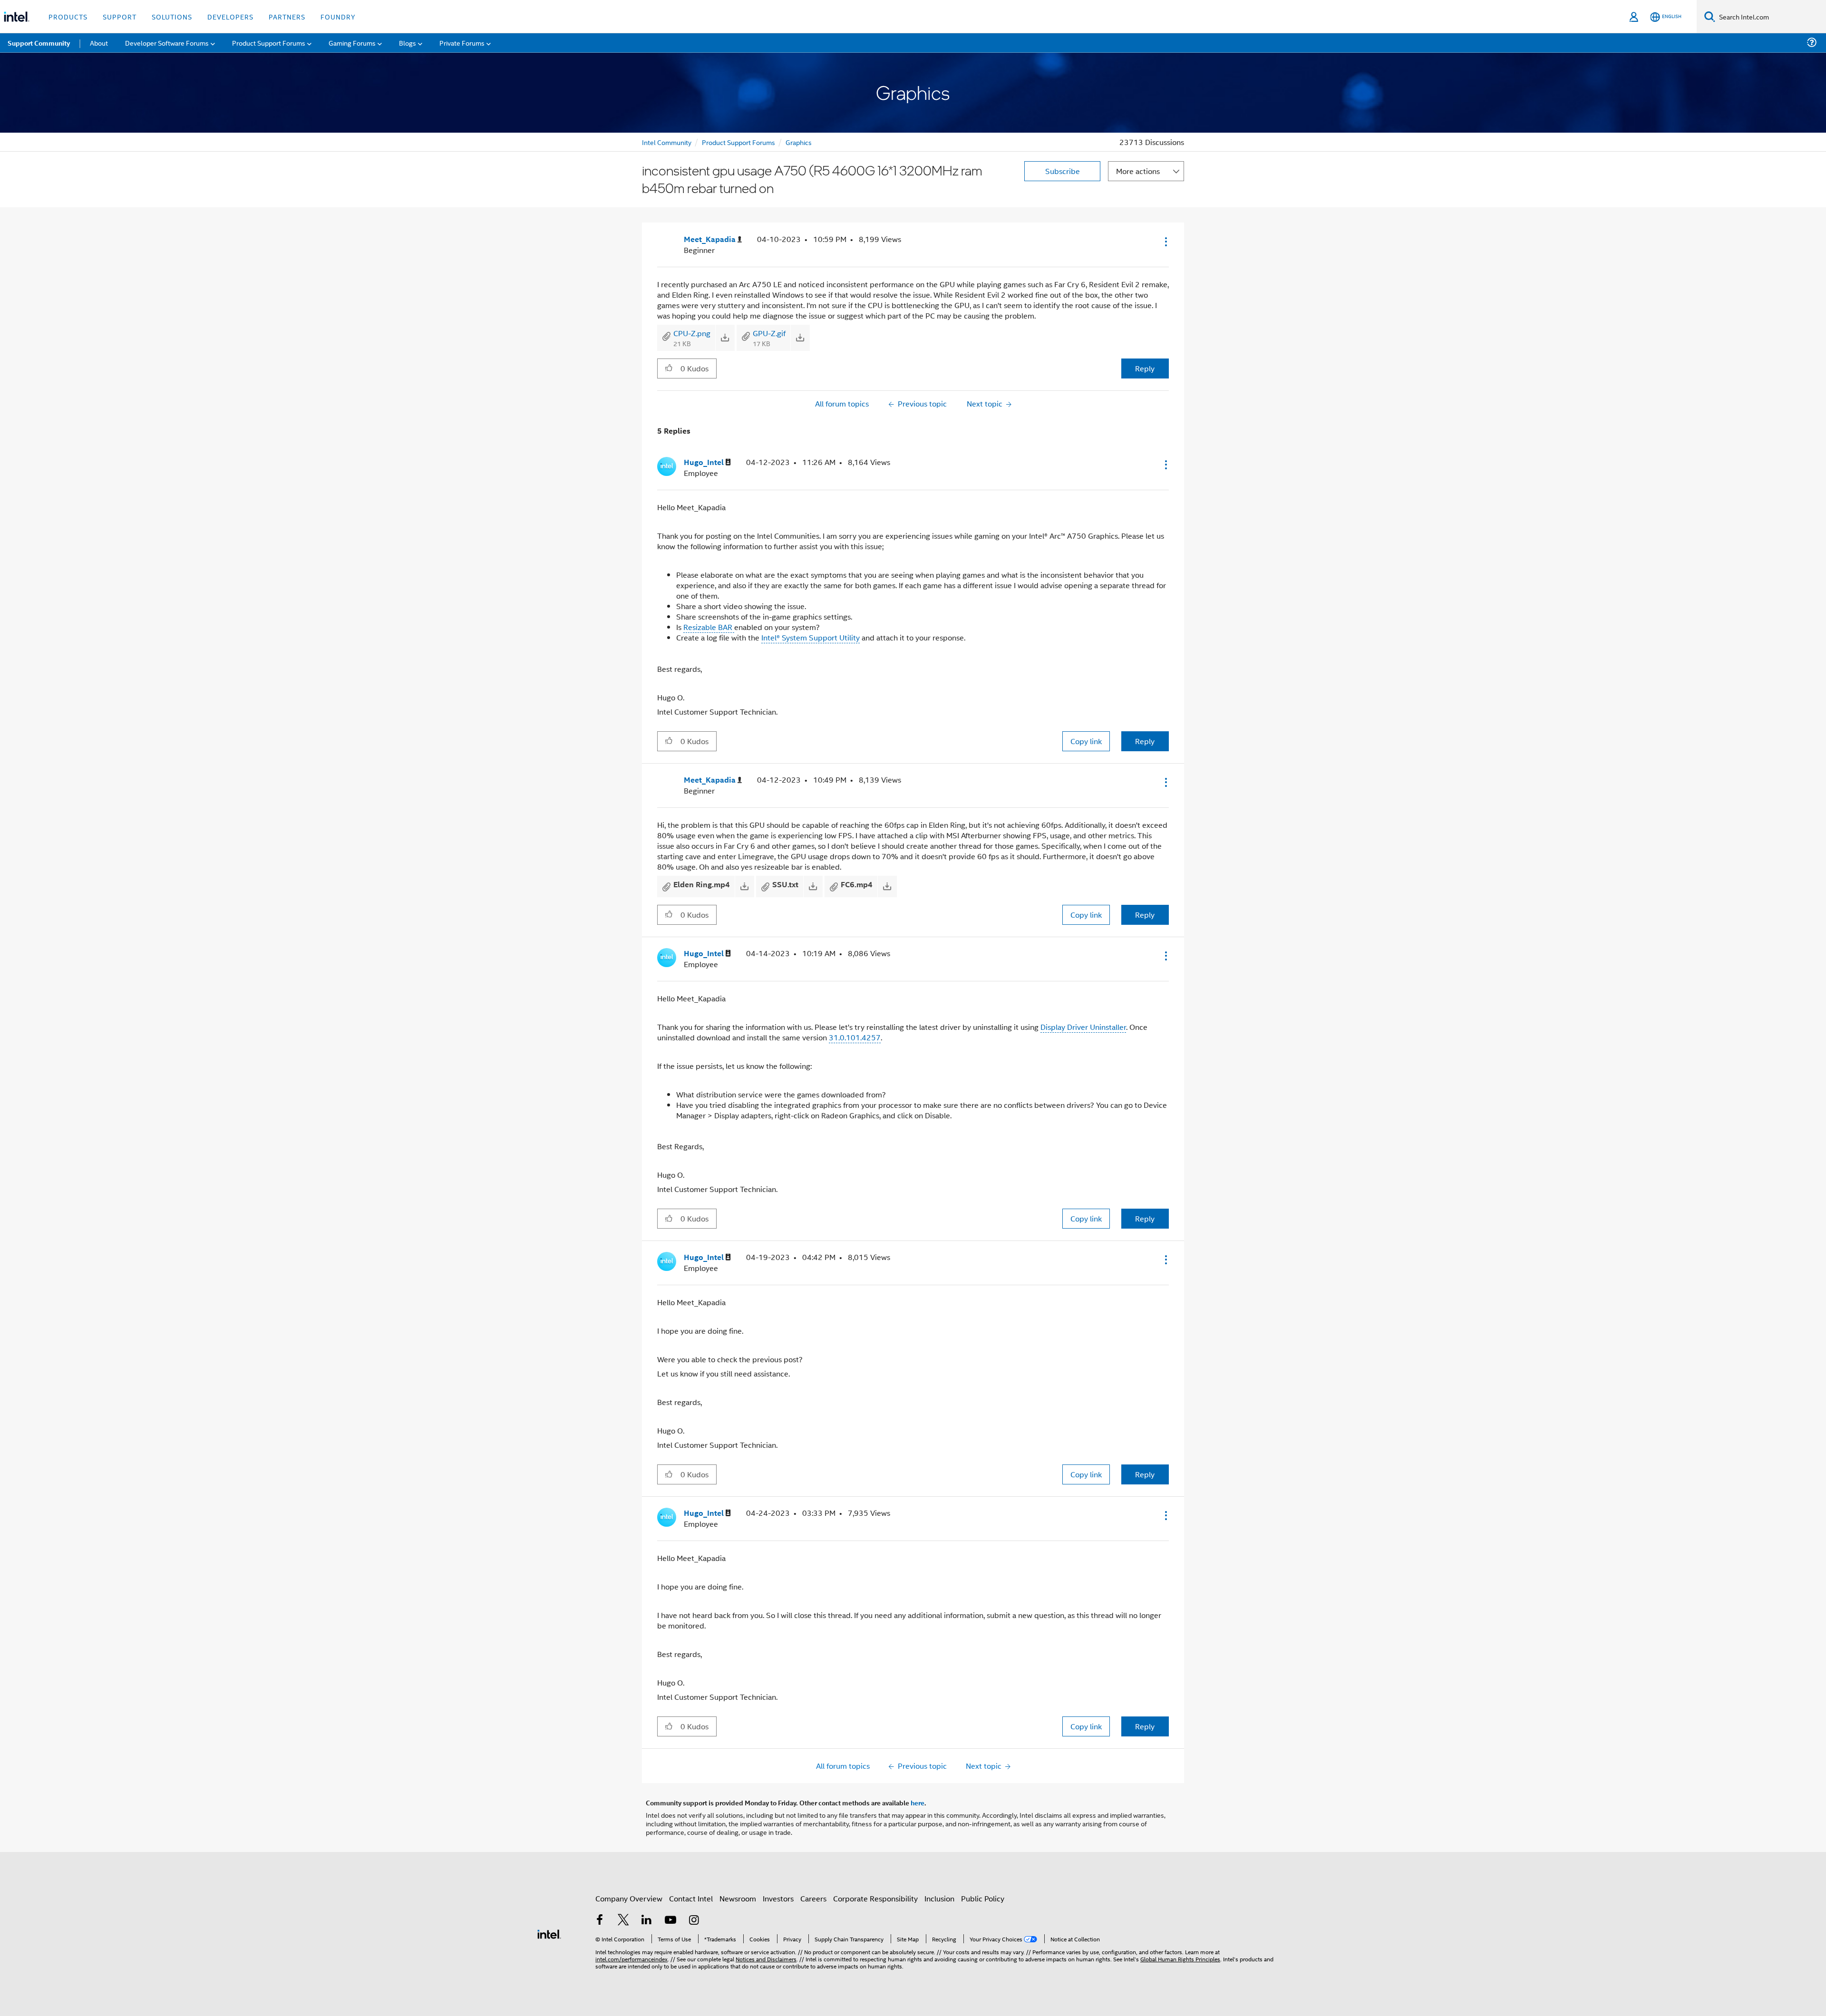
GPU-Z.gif (769, 333)
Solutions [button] (172, 16)
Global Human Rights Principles (1180, 1959)
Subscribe (1063, 171)
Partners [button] (287, 16)
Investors (778, 1898)
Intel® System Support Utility (811, 637)
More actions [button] (1138, 171)
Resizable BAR (709, 627)
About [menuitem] (99, 43)
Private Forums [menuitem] (462, 43)
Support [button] (120, 16)
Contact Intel (691, 1898)
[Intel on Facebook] (600, 1921)
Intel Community (667, 142)
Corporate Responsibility (875, 1898)
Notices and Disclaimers (766, 1959)
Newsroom (738, 1898)
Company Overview (629, 1898)
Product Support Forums (738, 142)
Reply (1145, 368)
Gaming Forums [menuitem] (352, 43)
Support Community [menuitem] (39, 43)
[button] (1165, 242)
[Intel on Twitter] (623, 1921)
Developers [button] (230, 16)
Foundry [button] (338, 16)
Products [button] (68, 16)
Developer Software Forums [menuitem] (167, 43)
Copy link (1086, 741)
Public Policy (983, 1898)
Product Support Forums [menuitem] (269, 43)
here (918, 1803)
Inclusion (939, 1898)
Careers (813, 1898)
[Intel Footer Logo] (549, 1933)
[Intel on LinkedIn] (647, 1921)
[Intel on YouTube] (670, 1921)
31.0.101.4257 (855, 1037)
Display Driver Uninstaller (1083, 1027)
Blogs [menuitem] (408, 43)
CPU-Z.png (692, 333)
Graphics (799, 142)
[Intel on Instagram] (694, 1921)
